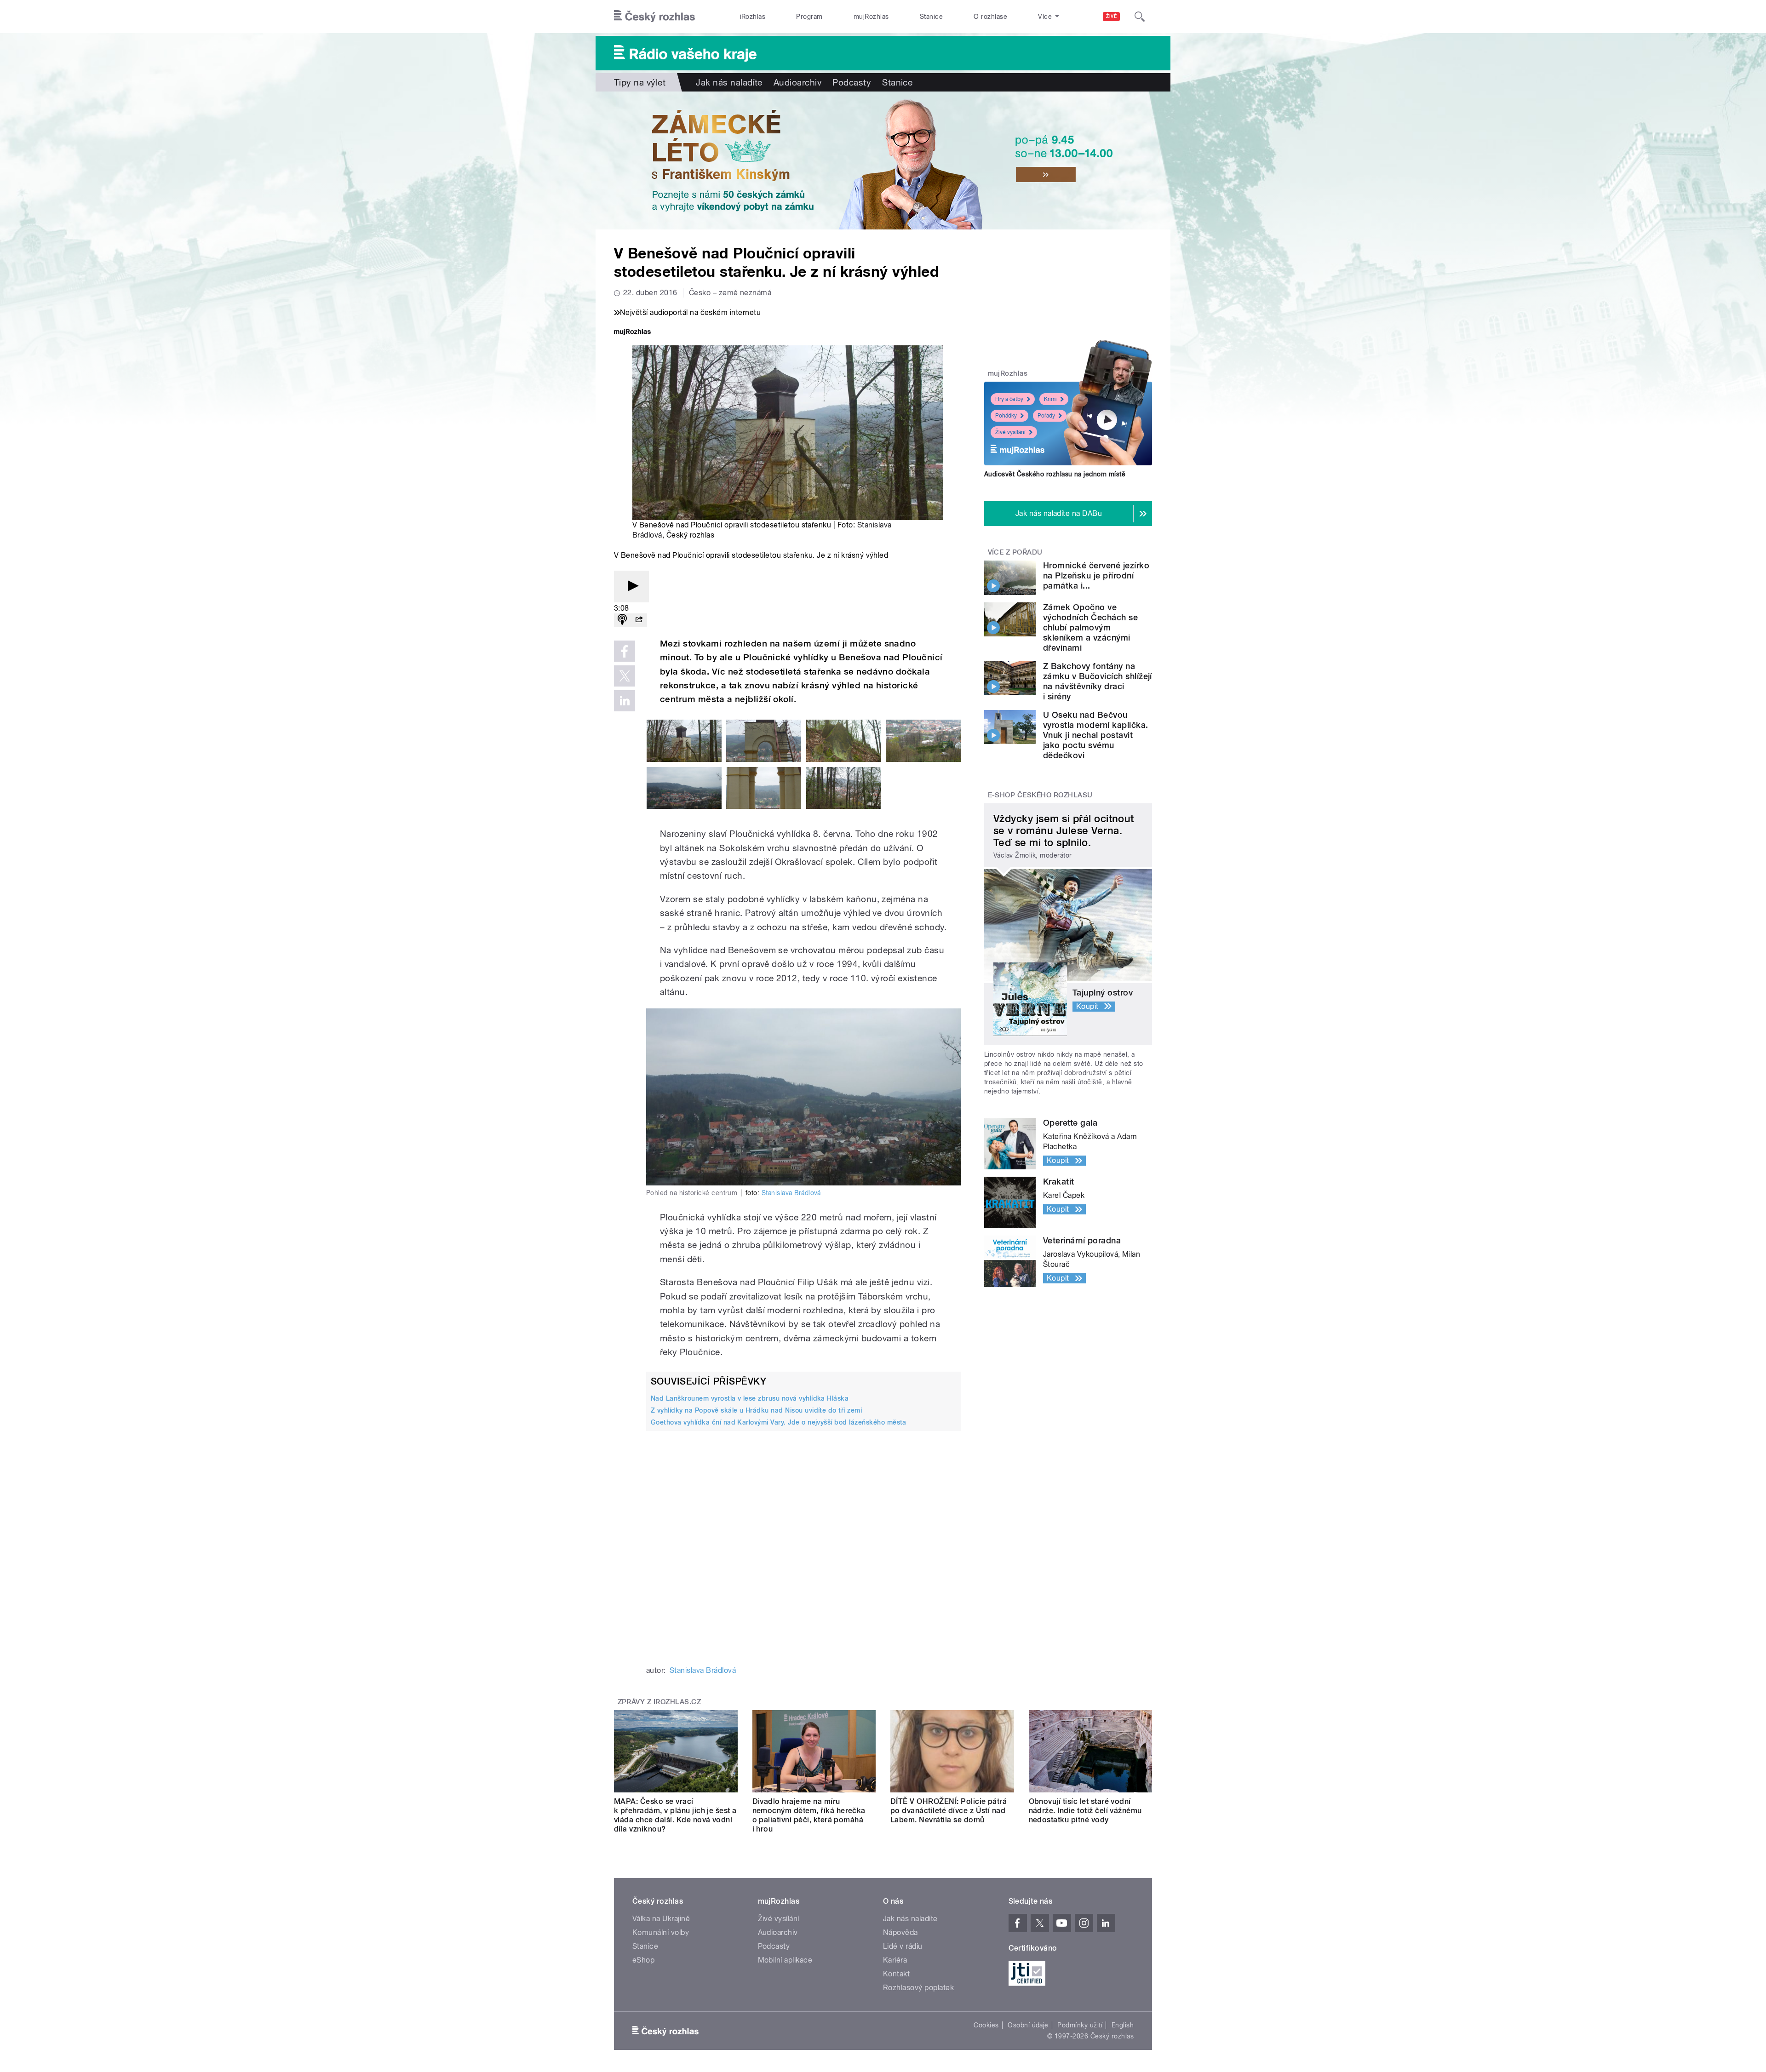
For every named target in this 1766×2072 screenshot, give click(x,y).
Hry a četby (1009, 399)
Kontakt (896, 1974)
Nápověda (900, 1932)
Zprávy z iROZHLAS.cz (659, 1702)
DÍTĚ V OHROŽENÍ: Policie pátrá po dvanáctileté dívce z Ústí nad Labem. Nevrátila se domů (949, 1811)
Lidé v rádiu (903, 1946)
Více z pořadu (1015, 552)
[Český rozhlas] (654, 17)
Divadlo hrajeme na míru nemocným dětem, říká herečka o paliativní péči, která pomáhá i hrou (809, 1815)
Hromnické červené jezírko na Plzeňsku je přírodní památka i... (1096, 575)
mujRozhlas (871, 17)
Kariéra (895, 1960)
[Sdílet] (639, 620)
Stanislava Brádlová (791, 1193)
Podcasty (852, 82)
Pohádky (1006, 416)
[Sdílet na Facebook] (625, 651)
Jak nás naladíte (729, 82)
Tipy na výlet (640, 82)
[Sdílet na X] (625, 676)
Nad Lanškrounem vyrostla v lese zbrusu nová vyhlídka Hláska (750, 1398)
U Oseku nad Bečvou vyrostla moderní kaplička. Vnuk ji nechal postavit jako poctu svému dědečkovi (1095, 735)
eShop (643, 1960)
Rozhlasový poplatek (918, 1988)
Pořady (1046, 416)
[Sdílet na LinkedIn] (625, 701)
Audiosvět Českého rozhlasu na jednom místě (1055, 474)
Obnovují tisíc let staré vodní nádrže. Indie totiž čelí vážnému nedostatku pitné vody (1085, 1811)
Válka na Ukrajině (661, 1919)
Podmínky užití (1080, 2025)
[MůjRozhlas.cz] (632, 333)
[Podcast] (622, 620)
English (1123, 2025)
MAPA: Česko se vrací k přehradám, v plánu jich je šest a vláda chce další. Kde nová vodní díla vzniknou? (675, 1815)
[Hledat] (1140, 17)
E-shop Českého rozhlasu (1040, 795)
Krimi (1050, 399)
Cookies (986, 2025)
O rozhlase (990, 17)
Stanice (931, 17)
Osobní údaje (1028, 2025)
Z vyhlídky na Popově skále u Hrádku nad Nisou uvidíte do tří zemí (756, 1410)
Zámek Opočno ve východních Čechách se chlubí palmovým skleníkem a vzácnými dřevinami (1090, 627)
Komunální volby (661, 1932)
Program (809, 17)
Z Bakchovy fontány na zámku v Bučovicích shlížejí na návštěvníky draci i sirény (1098, 681)
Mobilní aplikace (785, 1960)
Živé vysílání (1010, 432)
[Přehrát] (631, 587)
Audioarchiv (797, 82)
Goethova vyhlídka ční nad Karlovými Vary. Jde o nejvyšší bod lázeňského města (779, 1422)
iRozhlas (753, 17)
